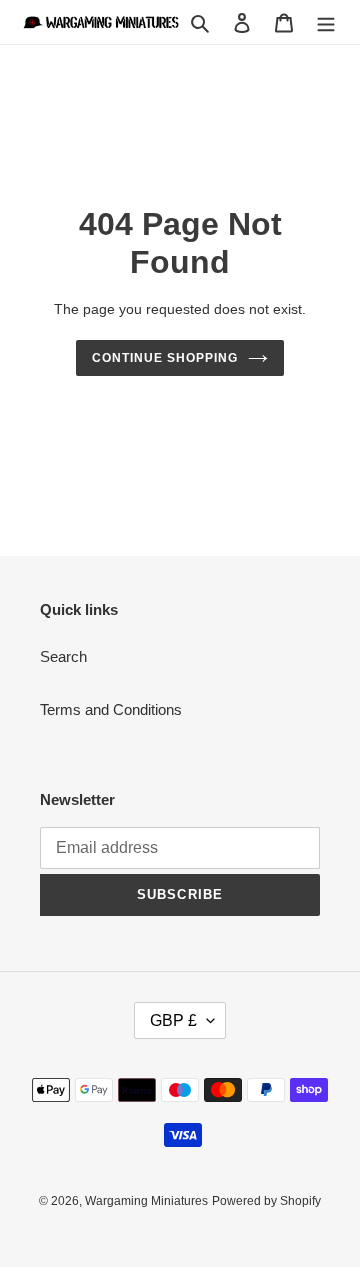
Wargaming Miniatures (146, 1201)
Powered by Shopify (266, 1201)
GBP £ (173, 1020)
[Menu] (326, 22)
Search (63, 656)
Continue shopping (165, 358)
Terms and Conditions (111, 709)
